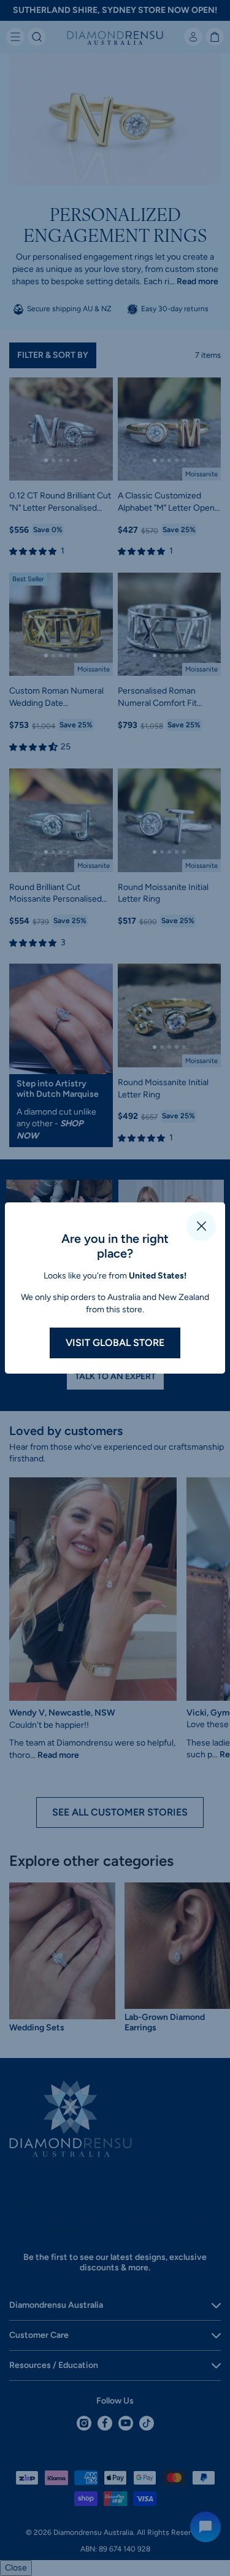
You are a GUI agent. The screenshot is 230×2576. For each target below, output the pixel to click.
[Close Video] (201, 1226)
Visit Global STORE (115, 1343)
